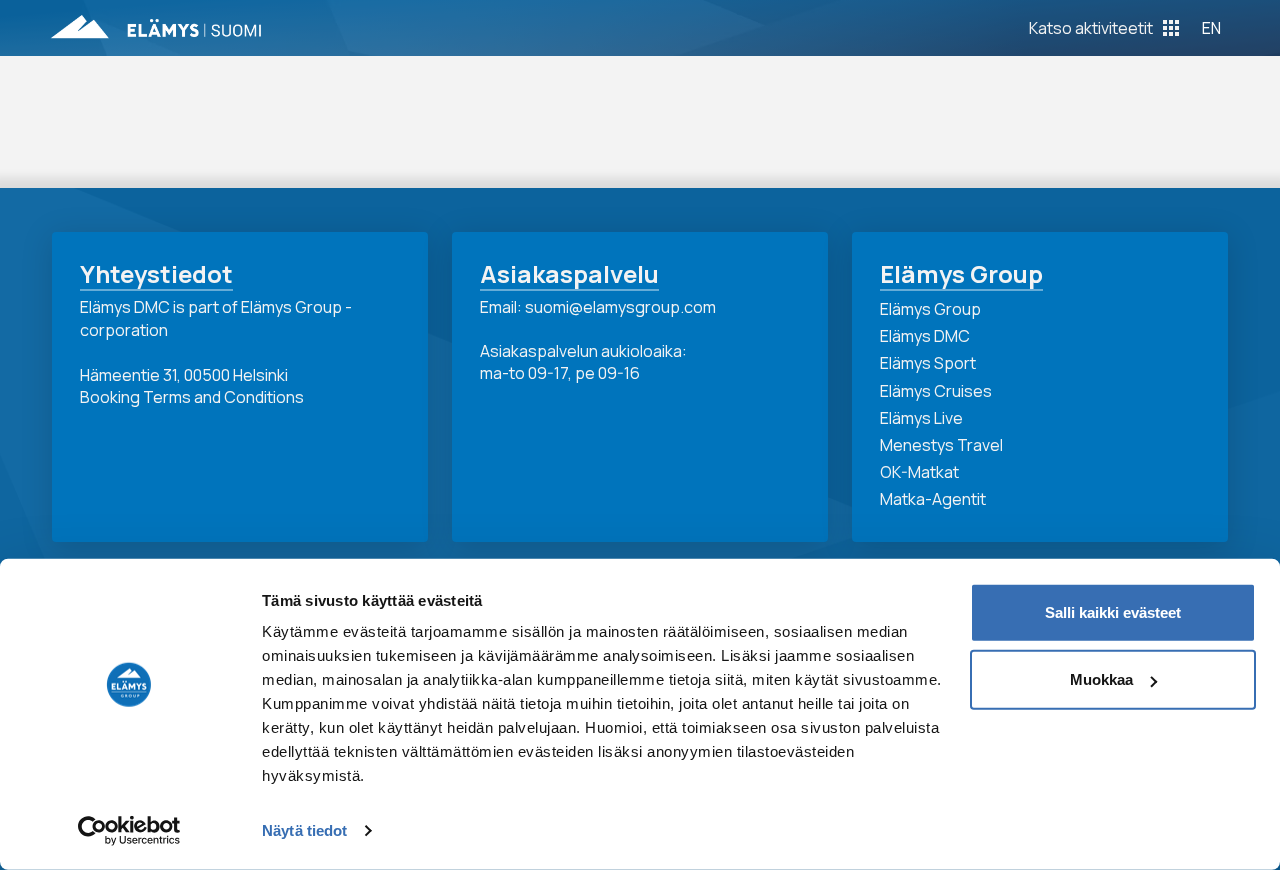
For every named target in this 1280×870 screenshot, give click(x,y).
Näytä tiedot (304, 830)
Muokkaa (1101, 679)
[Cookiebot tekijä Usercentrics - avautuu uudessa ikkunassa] (129, 831)
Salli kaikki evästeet (1113, 612)
